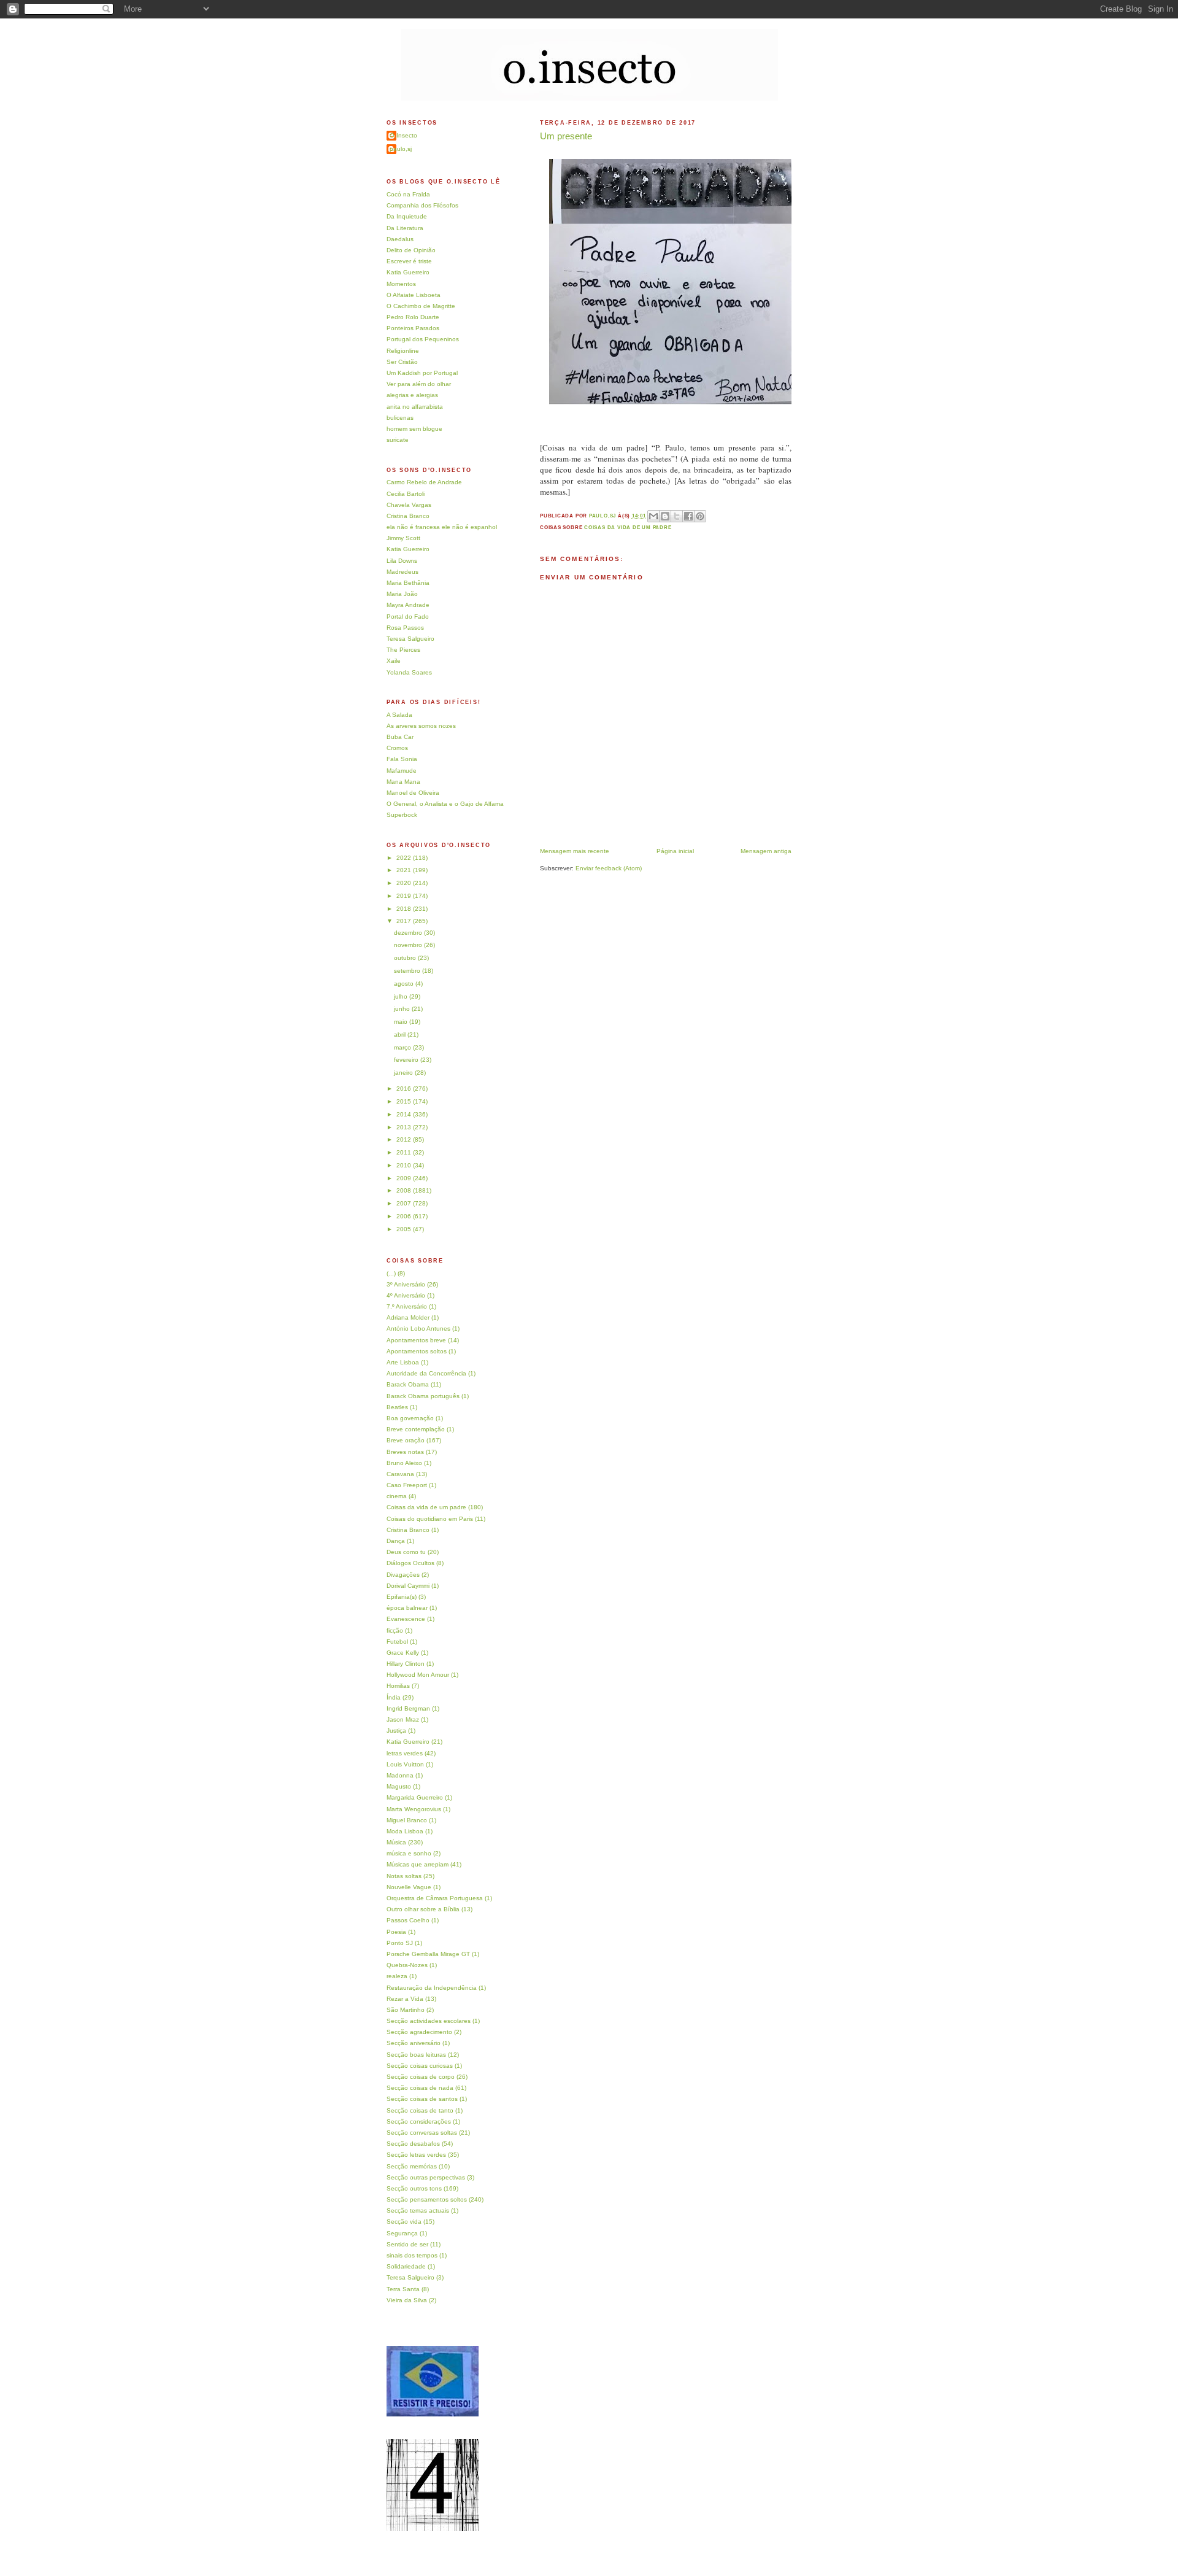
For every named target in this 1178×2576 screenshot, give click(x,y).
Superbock (402, 815)
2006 (405, 1216)
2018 (405, 909)
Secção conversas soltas (422, 2133)
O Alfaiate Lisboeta (414, 295)
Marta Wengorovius (414, 1809)
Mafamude (402, 771)
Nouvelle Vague (409, 1887)
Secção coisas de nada (420, 2088)
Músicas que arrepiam (418, 1864)
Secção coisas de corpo (421, 2077)
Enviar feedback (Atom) (609, 868)
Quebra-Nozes (407, 1965)
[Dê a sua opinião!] (665, 516)
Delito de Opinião (411, 250)
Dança (396, 1541)
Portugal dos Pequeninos (423, 339)
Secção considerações (419, 2122)
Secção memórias (412, 2166)
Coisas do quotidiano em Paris (430, 1519)
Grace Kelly (403, 1653)
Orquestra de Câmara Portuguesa (435, 1898)
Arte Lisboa (403, 1362)
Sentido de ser (407, 2244)
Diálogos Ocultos (410, 1563)
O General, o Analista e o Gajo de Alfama (445, 804)
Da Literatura (405, 228)
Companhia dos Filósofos (422, 205)
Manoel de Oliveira (413, 793)
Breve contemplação (416, 1429)
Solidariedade (406, 2266)
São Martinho (406, 2010)
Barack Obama (408, 1384)
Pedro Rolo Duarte (413, 317)
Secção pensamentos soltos (427, 2199)
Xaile (394, 661)
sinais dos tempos (412, 2255)
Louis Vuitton (405, 1764)
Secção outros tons (414, 2188)
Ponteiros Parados (413, 328)
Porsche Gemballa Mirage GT (428, 1954)
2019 (405, 896)
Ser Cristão (402, 362)
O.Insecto (403, 135)
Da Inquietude (407, 216)
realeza (397, 1976)
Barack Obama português (423, 1396)
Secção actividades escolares (429, 2021)
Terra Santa (403, 2289)
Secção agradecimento (419, 2032)
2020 (405, 883)
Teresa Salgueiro (410, 639)
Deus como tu (406, 1552)
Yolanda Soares (409, 672)
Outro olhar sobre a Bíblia (423, 1909)
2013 (405, 1127)
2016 (405, 1089)
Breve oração (406, 1440)
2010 (405, 1165)
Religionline (403, 351)
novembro (409, 945)
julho (402, 996)
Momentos (401, 284)
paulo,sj (401, 149)
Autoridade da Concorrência (426, 1373)
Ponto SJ (400, 1943)
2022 (405, 858)
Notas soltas (404, 1876)
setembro (408, 971)
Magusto (399, 1786)
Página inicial (675, 851)
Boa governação (410, 1418)
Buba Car (400, 737)
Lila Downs (402, 561)
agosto (405, 984)
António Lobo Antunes (418, 1329)
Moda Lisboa (405, 1831)
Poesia (396, 1932)
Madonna (400, 1775)
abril (401, 1035)
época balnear (407, 1608)
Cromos (397, 748)
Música (396, 1842)
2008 (405, 1190)
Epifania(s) (402, 1597)
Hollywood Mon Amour (418, 1675)
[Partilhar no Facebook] (688, 516)
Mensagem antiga (766, 851)
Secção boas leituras (416, 2055)
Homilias (398, 1686)
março (403, 1047)
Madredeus (402, 572)
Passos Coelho (408, 1920)
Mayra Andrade (408, 605)
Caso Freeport (407, 1485)
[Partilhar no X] (677, 516)
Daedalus (400, 239)
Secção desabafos (413, 2144)
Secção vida (404, 2222)
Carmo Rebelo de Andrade (424, 482)
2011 (405, 1152)
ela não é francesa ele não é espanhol (442, 527)
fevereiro (407, 1060)
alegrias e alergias (412, 395)
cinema (397, 1496)
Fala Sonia (402, 759)
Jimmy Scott (403, 538)
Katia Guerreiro (408, 272)
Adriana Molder (408, 1317)
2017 (405, 921)
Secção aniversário (414, 2043)
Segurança (402, 2233)
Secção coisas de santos (422, 2099)
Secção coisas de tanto (420, 2110)
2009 (405, 1178)
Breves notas (405, 1452)
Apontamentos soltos (417, 1351)
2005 (405, 1229)
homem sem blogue (414, 429)
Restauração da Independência (432, 1988)
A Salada (399, 715)
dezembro (409, 933)
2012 (405, 1139)
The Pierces (403, 650)
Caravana (400, 1474)
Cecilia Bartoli (406, 494)
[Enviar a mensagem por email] (653, 516)
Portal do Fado (408, 617)
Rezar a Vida (405, 1999)
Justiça (396, 1731)
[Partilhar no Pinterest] (700, 516)
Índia (394, 1697)
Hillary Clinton (406, 1664)
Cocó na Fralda (408, 194)
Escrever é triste (409, 261)
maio (402, 1022)
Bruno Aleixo (404, 1463)
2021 (405, 870)
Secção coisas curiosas (420, 2066)
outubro (406, 958)
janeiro (404, 1073)
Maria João (402, 594)
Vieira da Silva (407, 2300)
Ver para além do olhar (419, 384)
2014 (405, 1114)
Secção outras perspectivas (426, 2177)
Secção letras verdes (416, 2155)
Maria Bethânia (408, 583)
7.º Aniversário (407, 1306)
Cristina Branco (408, 516)
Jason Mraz (403, 1719)
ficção (395, 1630)
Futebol (397, 1642)
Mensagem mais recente (575, 851)
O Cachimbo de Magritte (421, 306)
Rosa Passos (405, 628)
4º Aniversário (406, 1295)
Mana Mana (403, 782)
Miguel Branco (407, 1820)
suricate (398, 440)
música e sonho (409, 1853)
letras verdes (405, 1753)
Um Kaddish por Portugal (422, 373)
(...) (391, 1273)
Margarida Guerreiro (415, 1797)
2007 (405, 1203)
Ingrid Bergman (408, 1708)
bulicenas (400, 418)
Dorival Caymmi (408, 1586)
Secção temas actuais (418, 2210)
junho (403, 1009)
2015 (405, 1101)
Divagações (403, 1575)
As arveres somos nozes (421, 726)
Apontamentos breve (416, 1340)
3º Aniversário (406, 1284)
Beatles (397, 1407)
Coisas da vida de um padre (628, 528)
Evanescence (406, 1619)
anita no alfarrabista (415, 407)
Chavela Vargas (409, 505)
